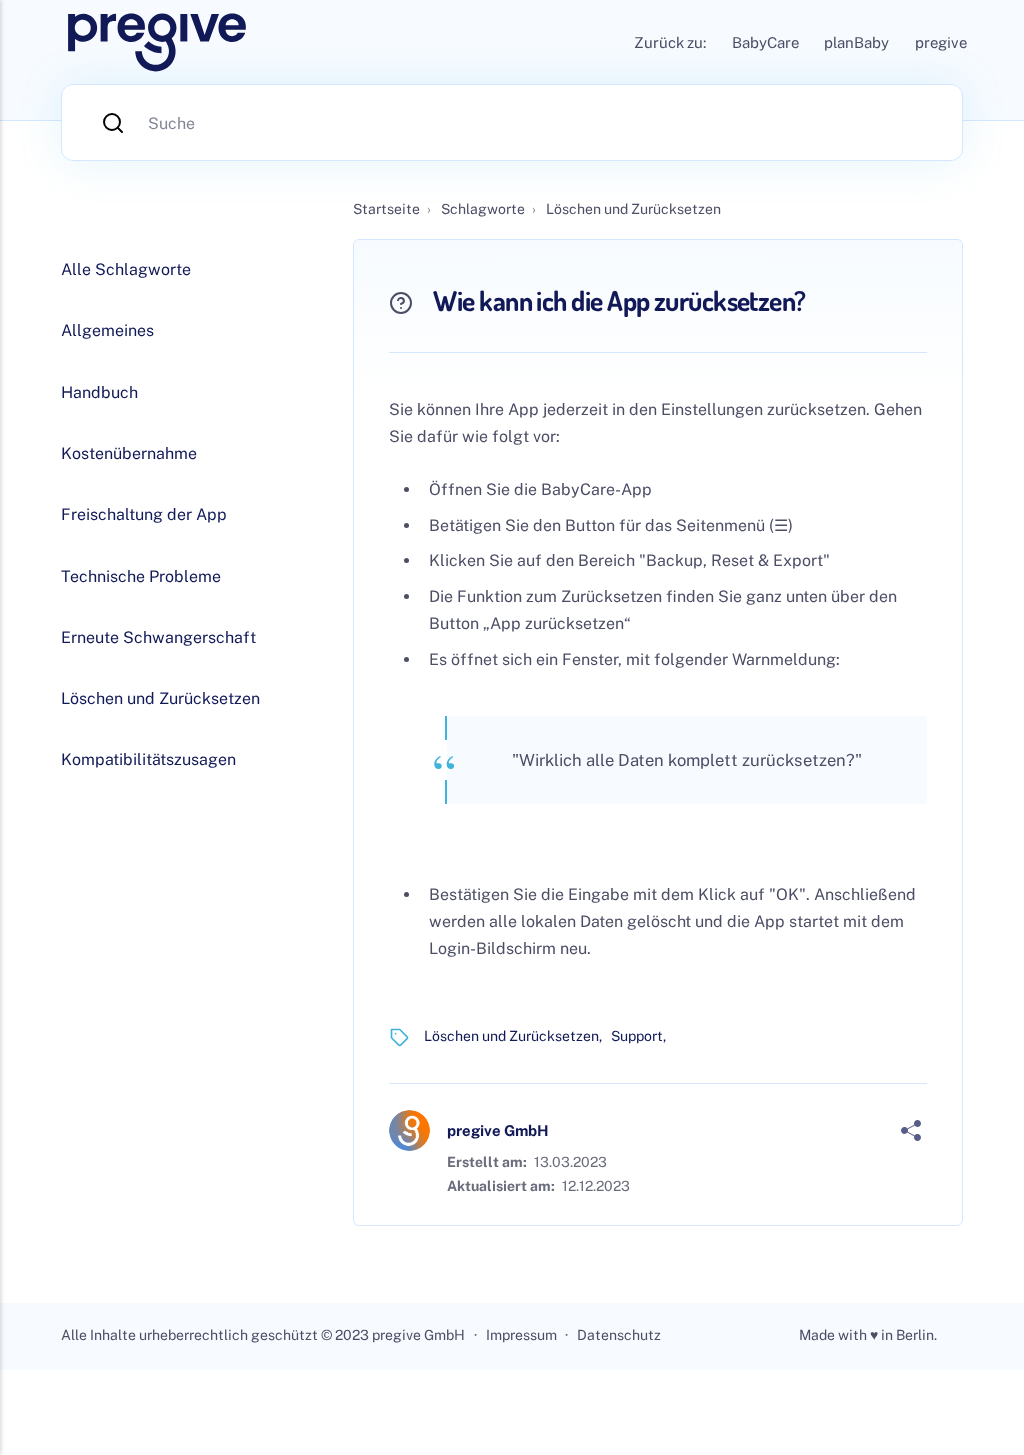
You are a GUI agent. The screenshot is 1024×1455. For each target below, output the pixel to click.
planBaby (856, 42)
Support (637, 1036)
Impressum (521, 1335)
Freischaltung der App (144, 514)
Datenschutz (619, 1335)
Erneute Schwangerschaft (158, 637)
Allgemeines (107, 330)
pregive (941, 42)
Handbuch (99, 392)
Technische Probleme (141, 576)
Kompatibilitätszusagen (148, 759)
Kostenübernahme (129, 453)
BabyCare (765, 42)
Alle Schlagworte (126, 269)
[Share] (911, 1131)
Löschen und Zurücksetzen (511, 1036)
